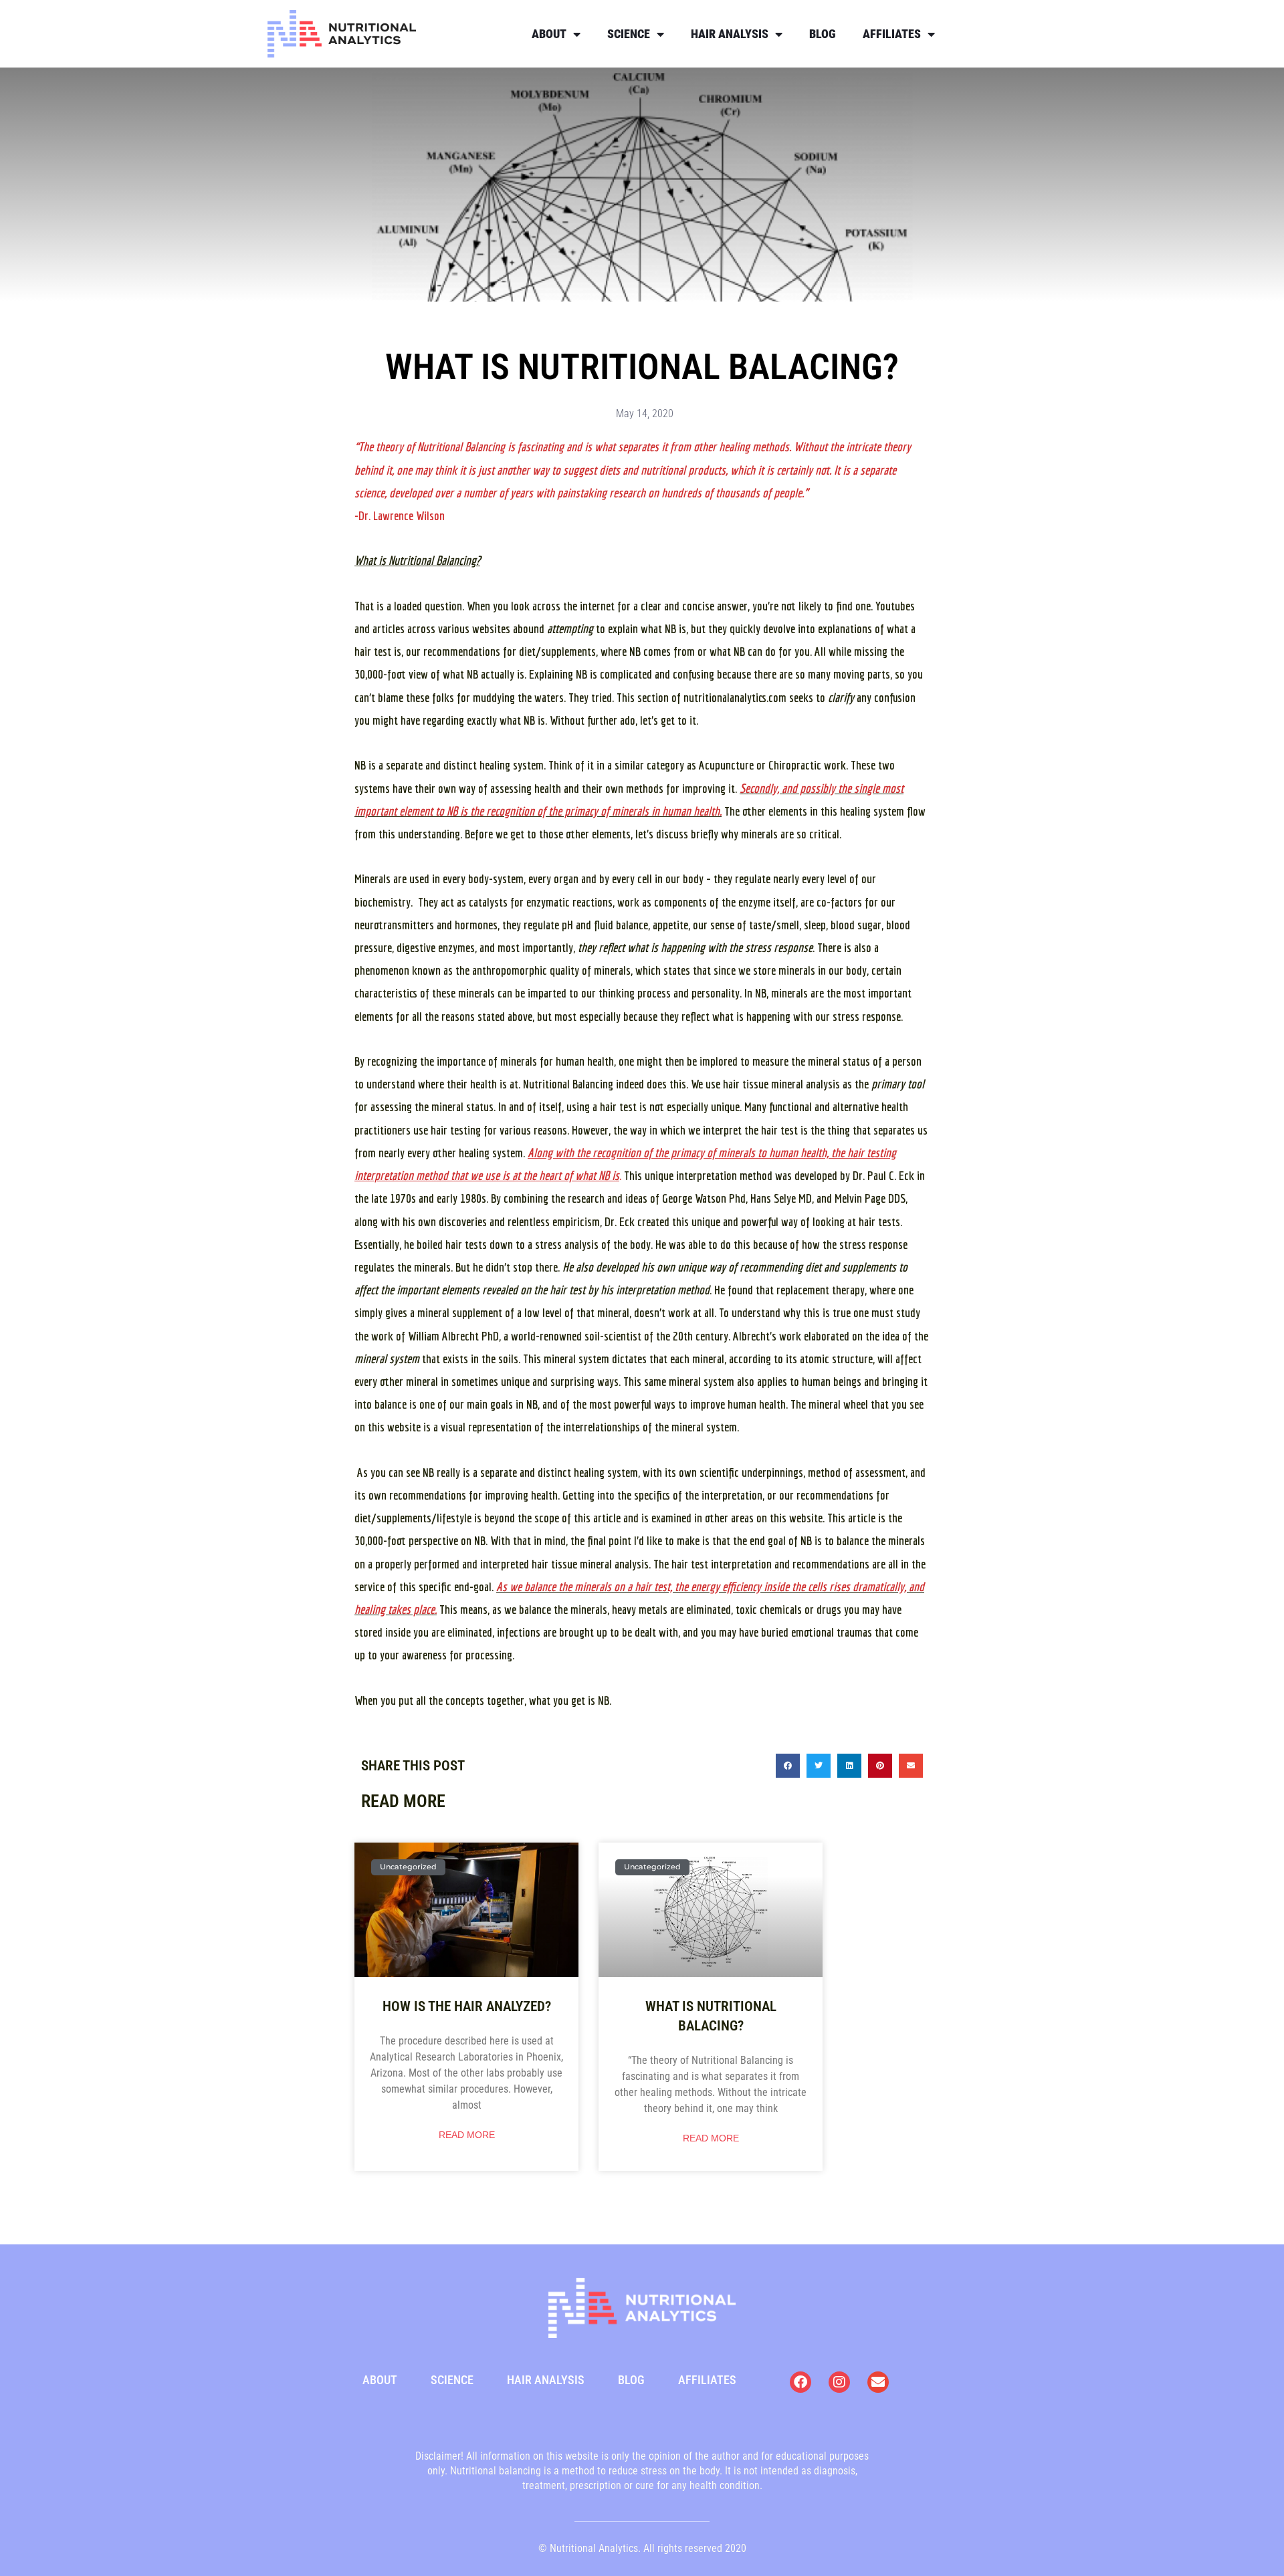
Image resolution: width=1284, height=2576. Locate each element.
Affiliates (892, 34)
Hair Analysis (730, 34)
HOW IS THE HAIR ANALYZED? (467, 2006)
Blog (823, 34)
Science (629, 34)
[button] (788, 1766)
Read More (467, 2135)
